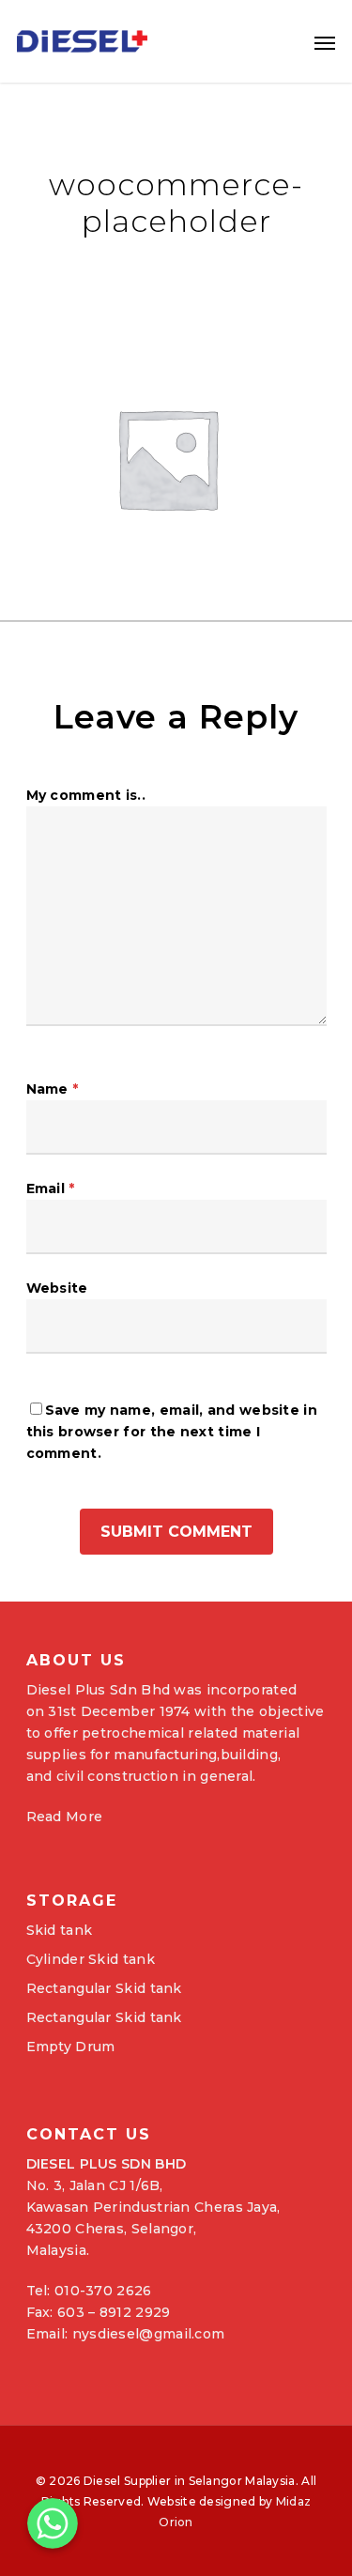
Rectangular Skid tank (104, 1988)
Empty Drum (71, 2047)
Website (57, 1288)
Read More (65, 1817)
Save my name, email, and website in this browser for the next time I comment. (172, 1432)
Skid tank (60, 1930)
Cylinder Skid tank (91, 1959)
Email (51, 1188)
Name (53, 1089)
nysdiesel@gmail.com (149, 2334)
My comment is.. (86, 795)
